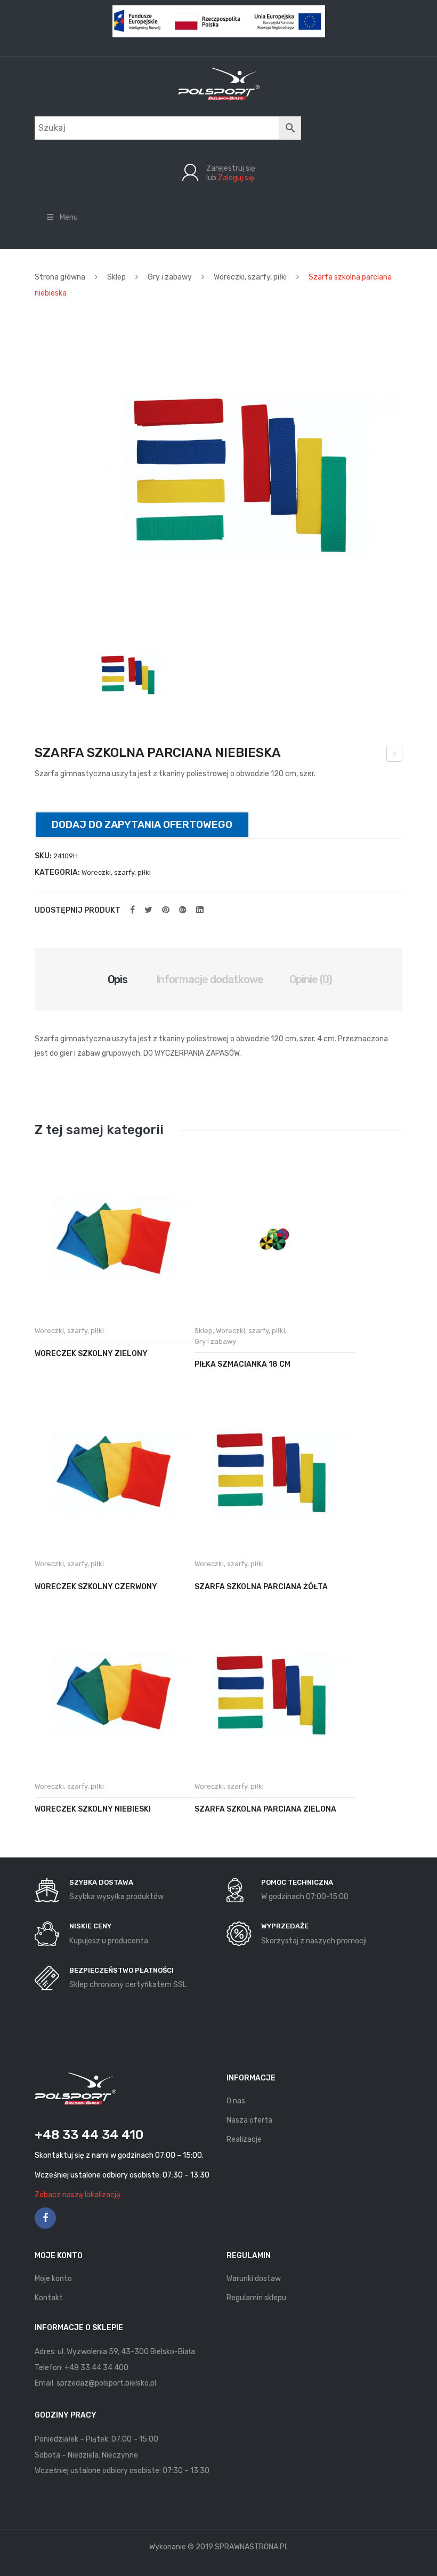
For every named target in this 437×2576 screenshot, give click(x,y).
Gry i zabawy (170, 277)
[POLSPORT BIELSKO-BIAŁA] (219, 83)
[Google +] (183, 910)
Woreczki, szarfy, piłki (250, 277)
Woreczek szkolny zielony (91, 1354)
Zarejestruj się (231, 168)
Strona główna (60, 277)
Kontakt (49, 2298)
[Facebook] (132, 910)
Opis (118, 979)
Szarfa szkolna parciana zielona (265, 1809)
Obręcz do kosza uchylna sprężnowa (395, 755)
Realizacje (244, 2139)
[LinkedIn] (200, 910)
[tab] (118, 979)
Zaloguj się (236, 178)
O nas (236, 2101)
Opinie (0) (311, 979)
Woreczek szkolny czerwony (96, 1587)
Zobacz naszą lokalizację (78, 2195)
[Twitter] (148, 910)
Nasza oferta (249, 2120)
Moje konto (53, 2279)
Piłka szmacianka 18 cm (242, 1364)
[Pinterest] (166, 910)
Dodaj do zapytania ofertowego (142, 824)
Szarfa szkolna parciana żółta (261, 1587)
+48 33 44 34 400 (96, 2368)
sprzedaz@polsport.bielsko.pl (106, 2383)
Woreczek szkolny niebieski (93, 1809)
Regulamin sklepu (256, 2298)
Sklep (116, 277)
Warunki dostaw (254, 2279)
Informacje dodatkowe (210, 979)
